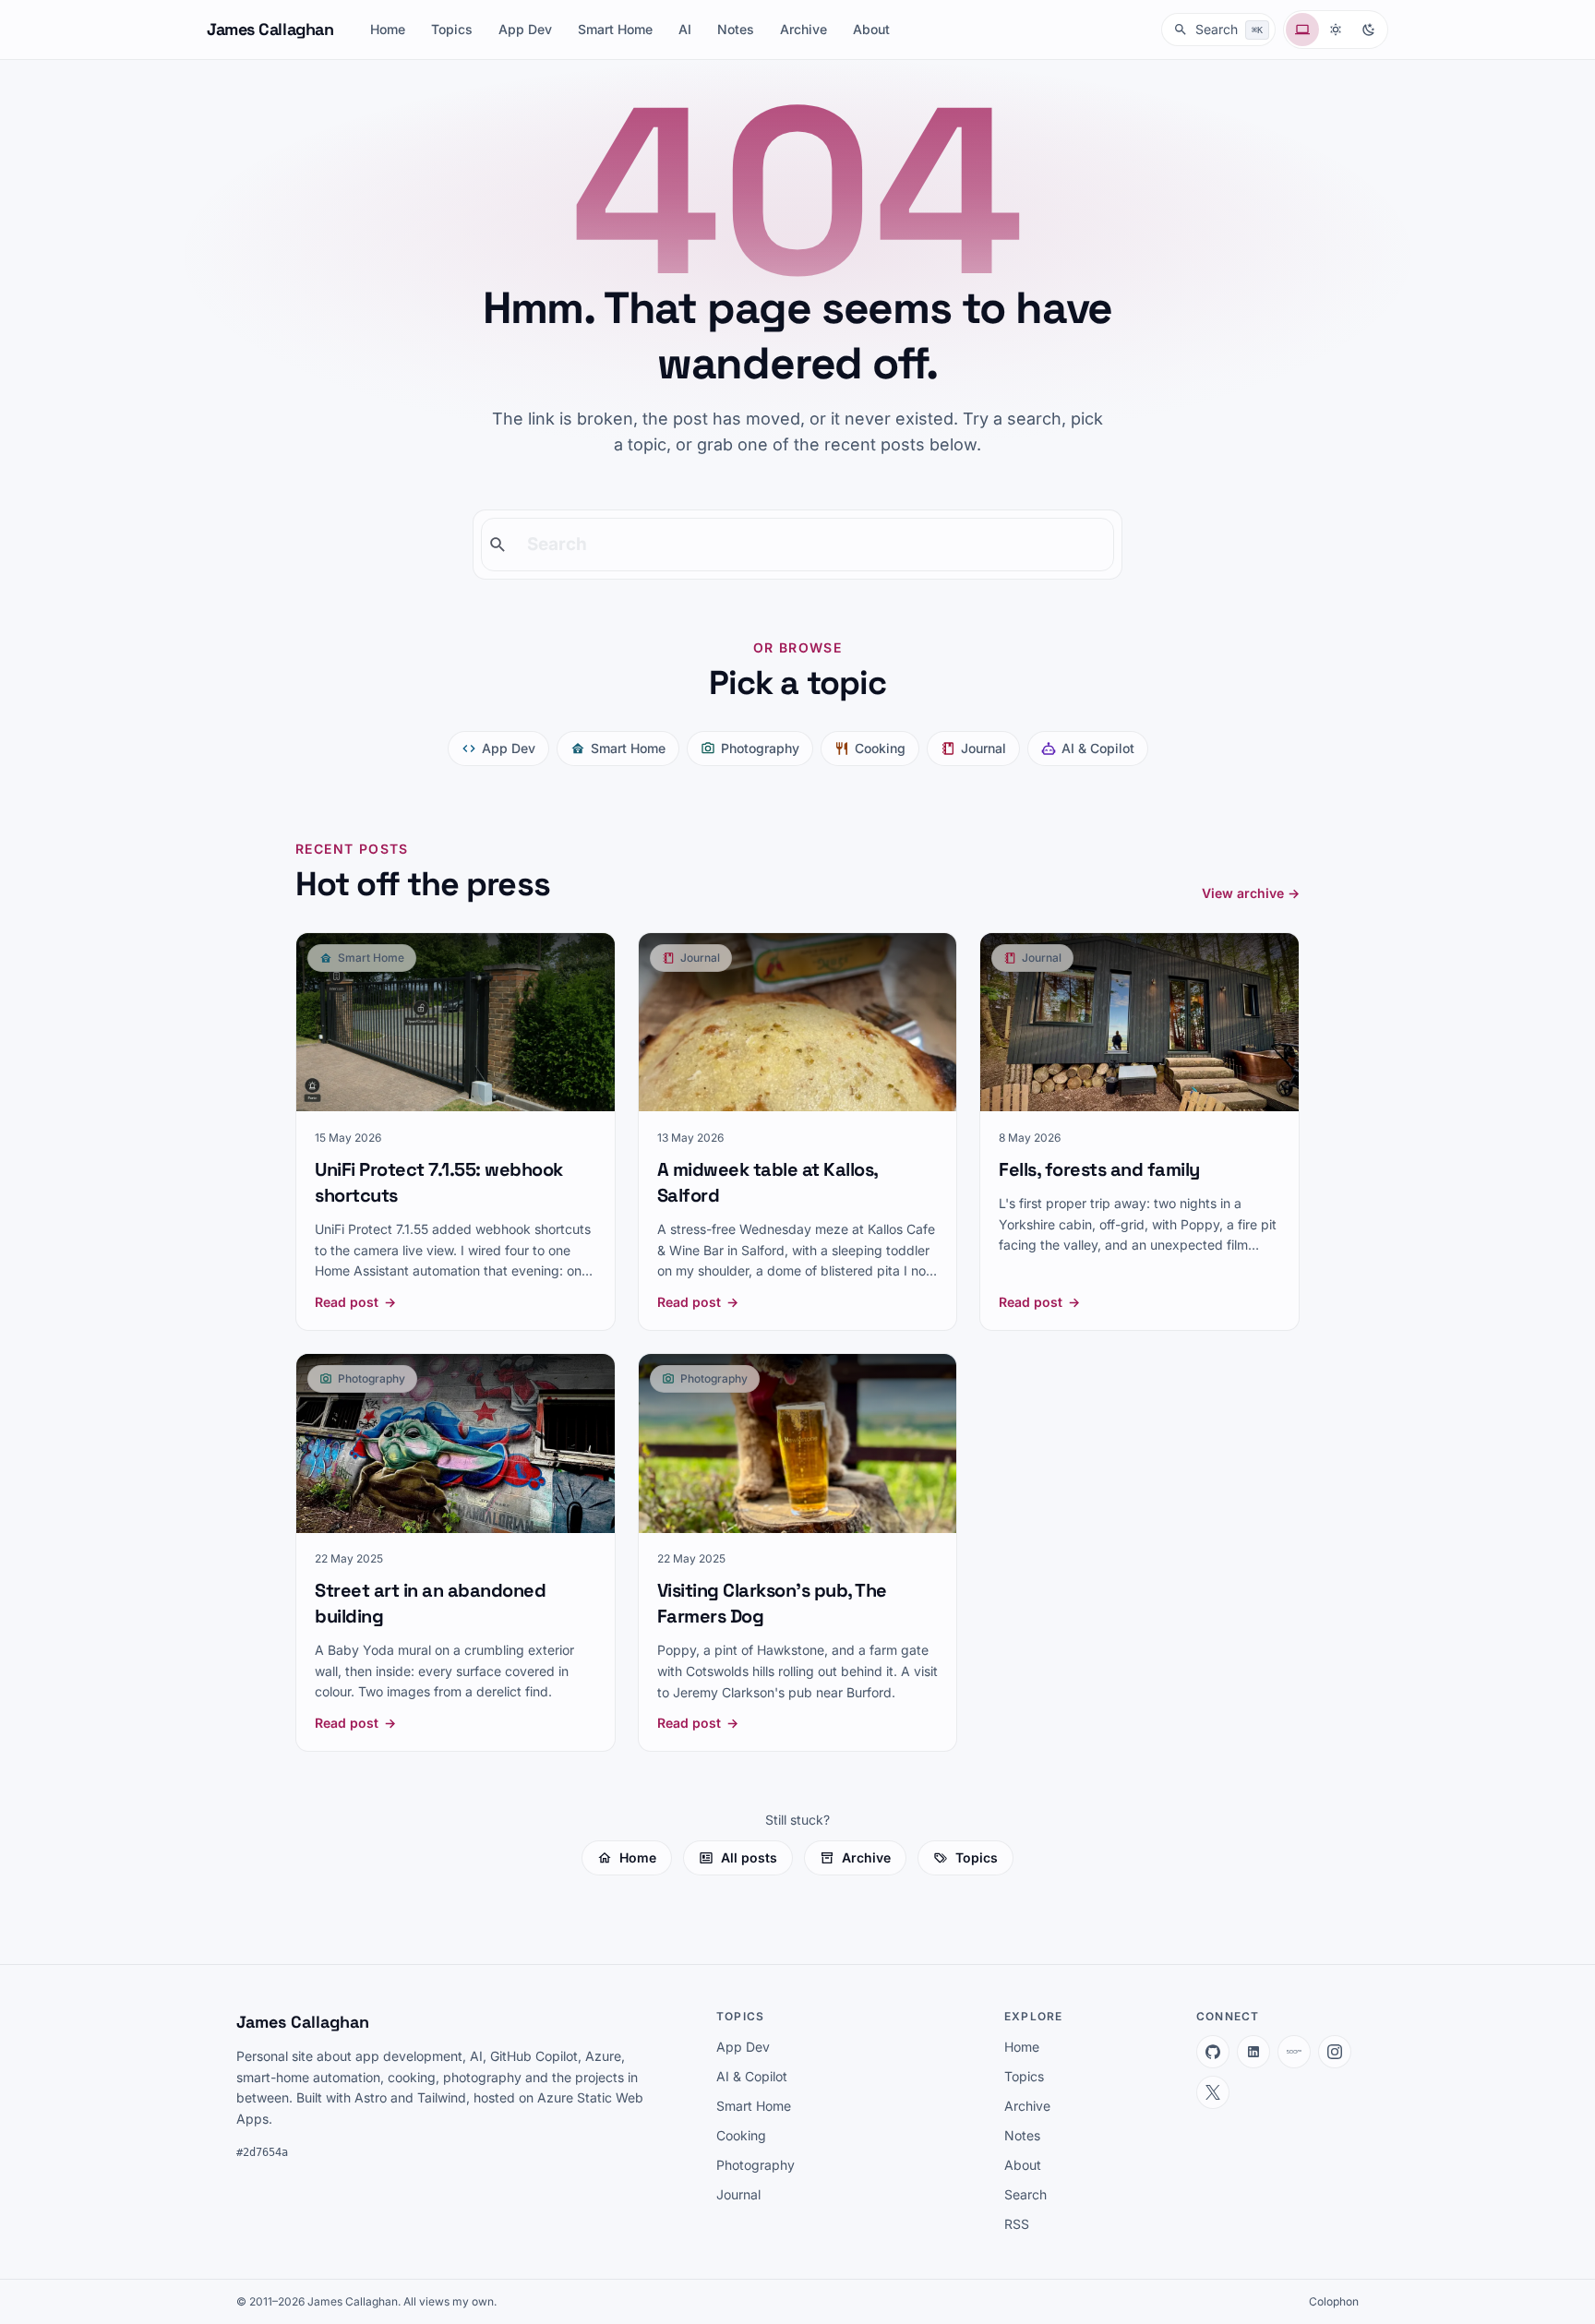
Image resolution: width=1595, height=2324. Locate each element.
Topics (452, 29)
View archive (1251, 893)
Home (388, 29)
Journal (983, 748)
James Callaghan (270, 29)
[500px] (1294, 2052)
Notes (736, 29)
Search (1025, 2194)
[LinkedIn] (1253, 2052)
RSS (1017, 2224)
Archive (803, 29)
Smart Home (615, 29)
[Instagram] (1335, 2052)
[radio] (1302, 30)
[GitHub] (1213, 2052)
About (871, 29)
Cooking (880, 748)
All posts (749, 1857)
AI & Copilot (1098, 748)
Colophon (1334, 2301)
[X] (1213, 2092)
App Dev (525, 29)
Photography (760, 748)
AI (685, 29)
